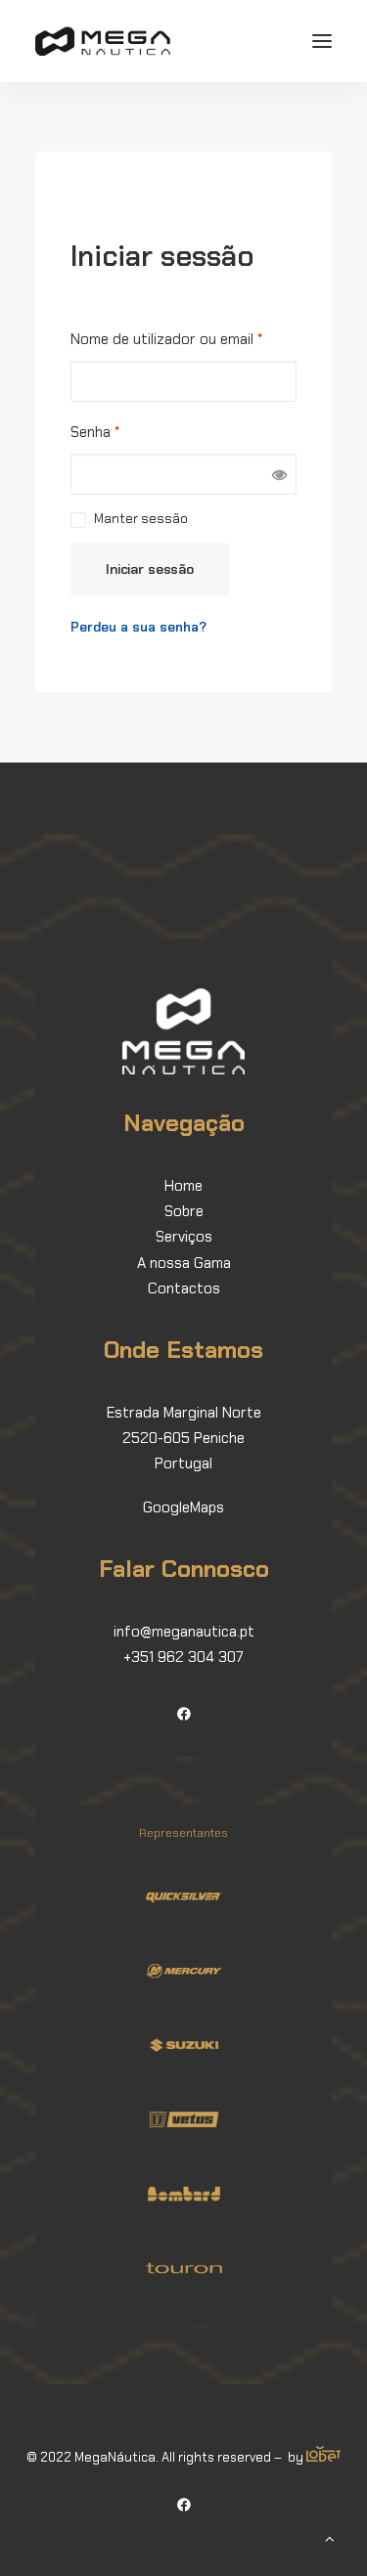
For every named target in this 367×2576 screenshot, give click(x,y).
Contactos (184, 1288)
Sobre (184, 1211)
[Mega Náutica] (103, 41)
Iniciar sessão (150, 569)
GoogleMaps (183, 1507)
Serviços (184, 1237)
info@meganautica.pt (184, 1632)
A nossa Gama (184, 1263)
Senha (95, 432)
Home (183, 1186)
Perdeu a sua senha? (138, 627)
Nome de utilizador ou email (166, 339)
